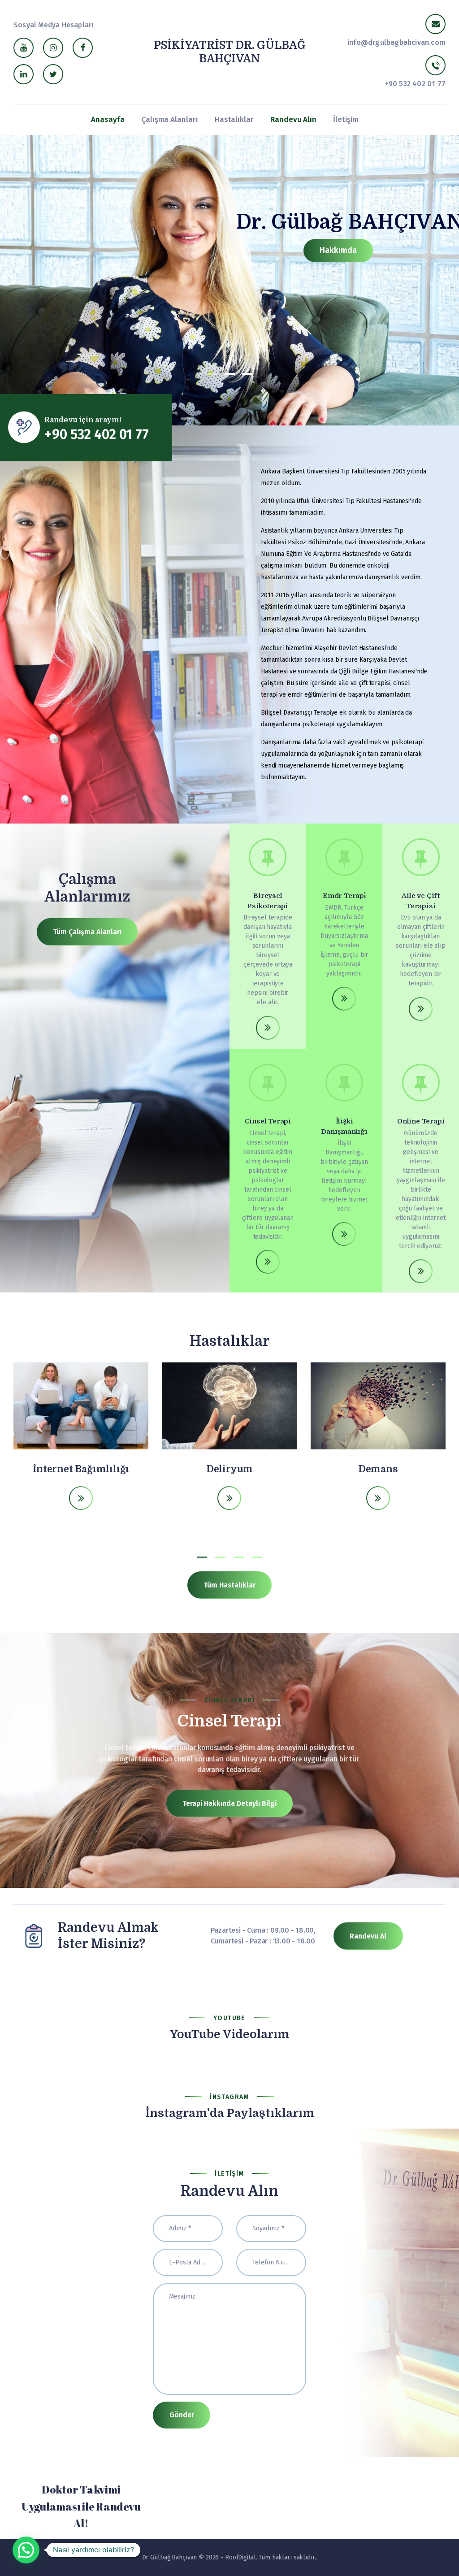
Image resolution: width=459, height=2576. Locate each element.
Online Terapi (421, 1121)
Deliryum (229, 1469)
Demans (378, 1469)
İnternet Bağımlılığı (81, 1469)
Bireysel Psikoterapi (268, 901)
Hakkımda (338, 250)
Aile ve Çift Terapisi (421, 901)
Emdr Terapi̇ (344, 896)
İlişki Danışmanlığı (344, 1126)
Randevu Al (368, 1936)
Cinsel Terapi (268, 1121)
